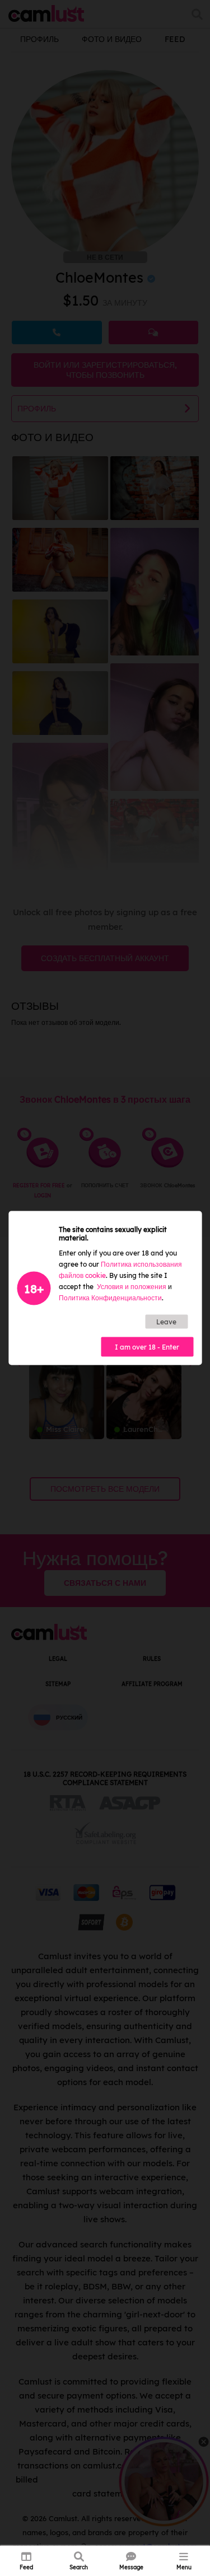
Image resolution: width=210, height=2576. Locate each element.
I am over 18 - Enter (147, 1347)
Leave (166, 1322)
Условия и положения (132, 1287)
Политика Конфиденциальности (110, 1298)
